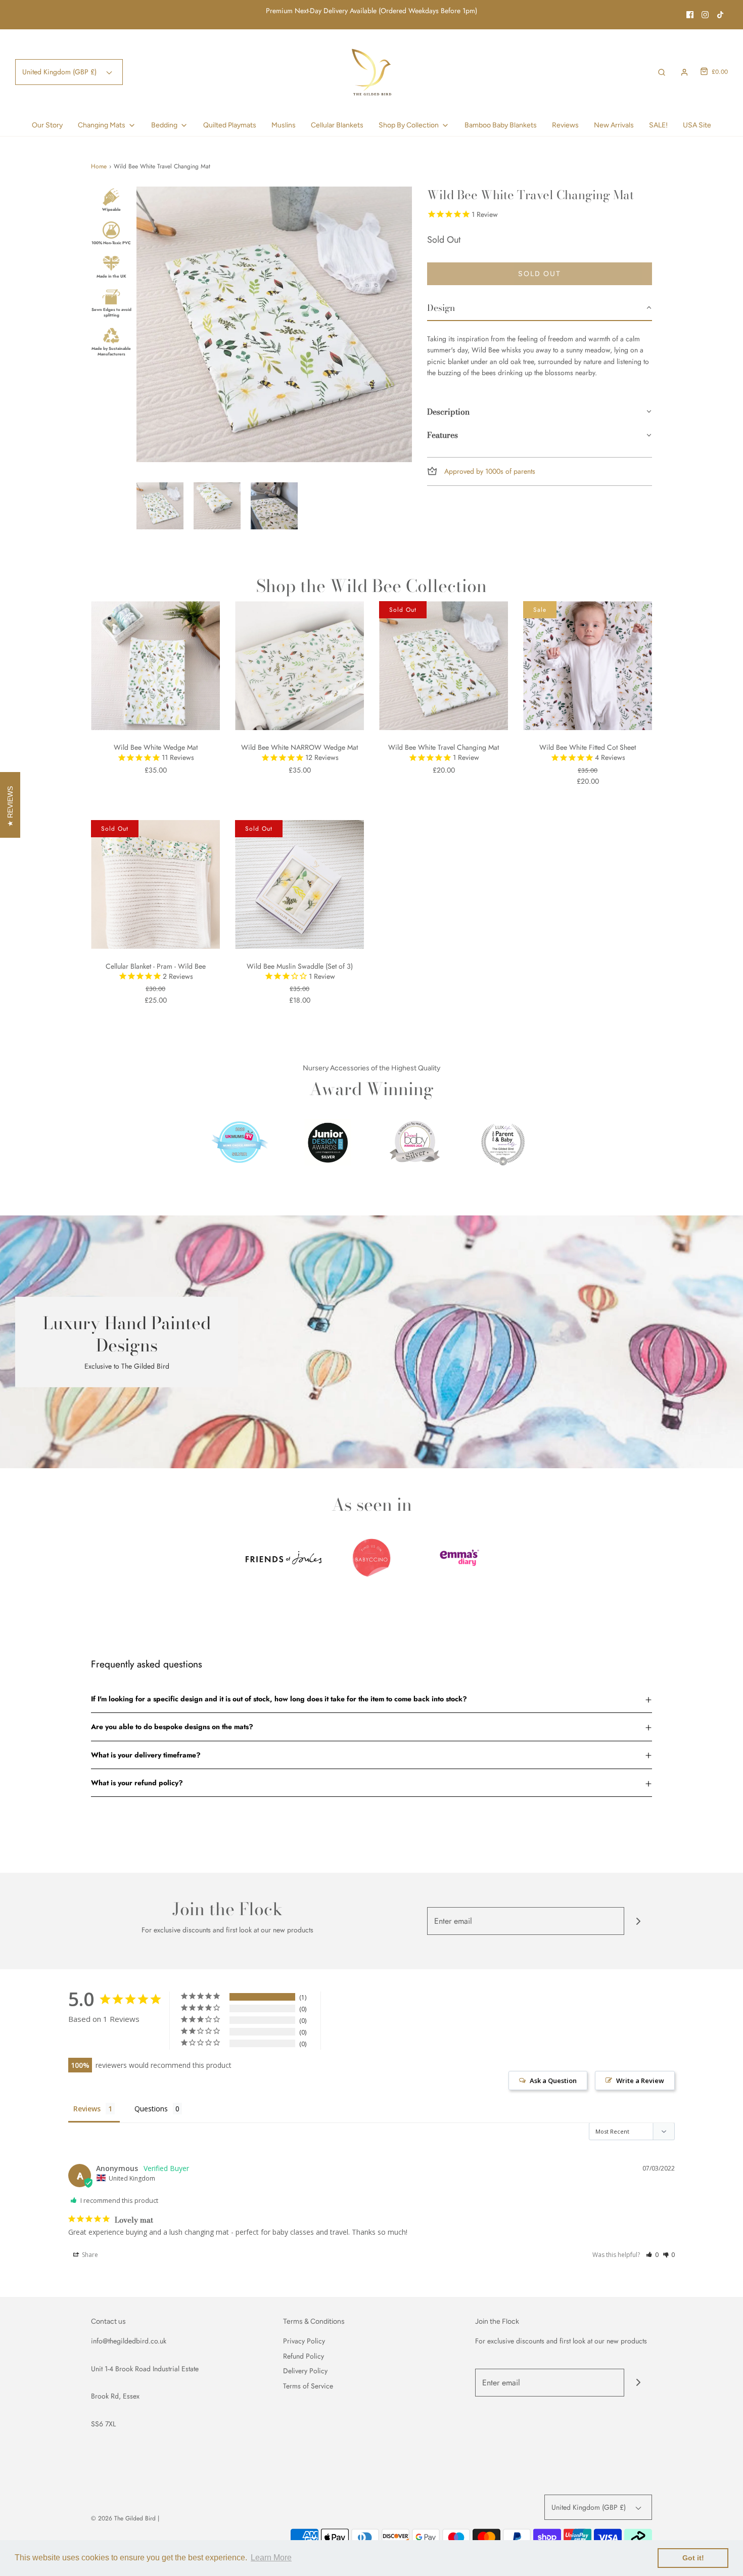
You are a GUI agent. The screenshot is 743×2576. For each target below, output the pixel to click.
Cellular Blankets (337, 125)
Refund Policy (304, 2356)
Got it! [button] (693, 2558)
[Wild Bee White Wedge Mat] (155, 666)
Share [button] (89, 2255)
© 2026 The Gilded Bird (123, 2518)
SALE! (658, 125)
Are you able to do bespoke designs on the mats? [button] (172, 1727)
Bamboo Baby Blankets (501, 125)
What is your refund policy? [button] (137, 1783)
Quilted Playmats (230, 125)
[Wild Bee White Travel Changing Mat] (444, 666)
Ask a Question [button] (553, 2081)
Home (99, 166)
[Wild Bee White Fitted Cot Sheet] (588, 666)
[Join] (638, 1921)
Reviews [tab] (87, 2109)
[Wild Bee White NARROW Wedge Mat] (299, 666)
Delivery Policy (305, 2371)
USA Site (697, 125)
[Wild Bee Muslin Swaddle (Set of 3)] (299, 885)
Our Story (47, 125)
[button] (160, 506)
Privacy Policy (304, 2341)
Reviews (565, 125)
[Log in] (684, 72)
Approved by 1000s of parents (489, 471)
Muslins (284, 125)
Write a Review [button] (640, 2081)
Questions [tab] (151, 2109)
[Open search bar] (662, 72)
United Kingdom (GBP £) (60, 72)
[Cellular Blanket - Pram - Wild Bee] (155, 885)
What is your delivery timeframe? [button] (146, 1755)
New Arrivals (614, 125)
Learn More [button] (271, 2558)
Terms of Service (308, 2386)
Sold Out (540, 274)
